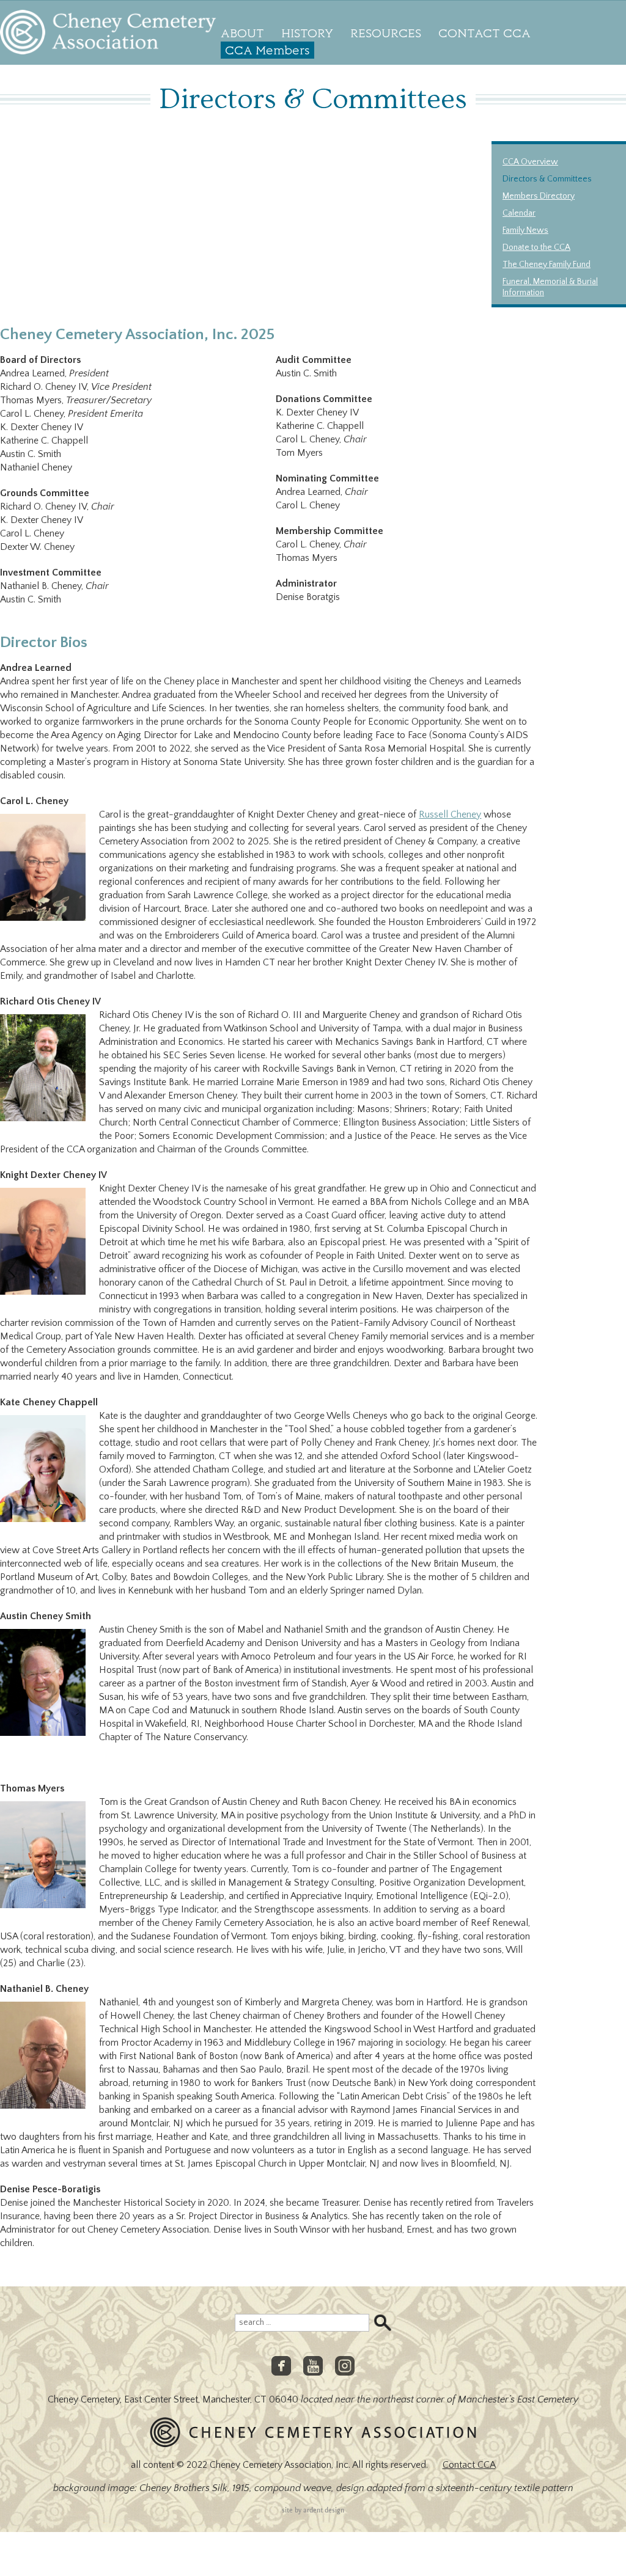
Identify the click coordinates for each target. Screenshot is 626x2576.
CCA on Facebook (281, 2366)
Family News (525, 230)
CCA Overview (530, 162)
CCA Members (267, 50)
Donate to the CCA (536, 247)
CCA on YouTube (313, 2366)
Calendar (519, 213)
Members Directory (539, 196)
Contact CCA (484, 33)
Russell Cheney (450, 814)
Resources (386, 33)
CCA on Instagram (345, 2366)
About (242, 33)
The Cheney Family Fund (547, 265)
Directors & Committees (547, 179)
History (307, 33)
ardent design (324, 2510)
